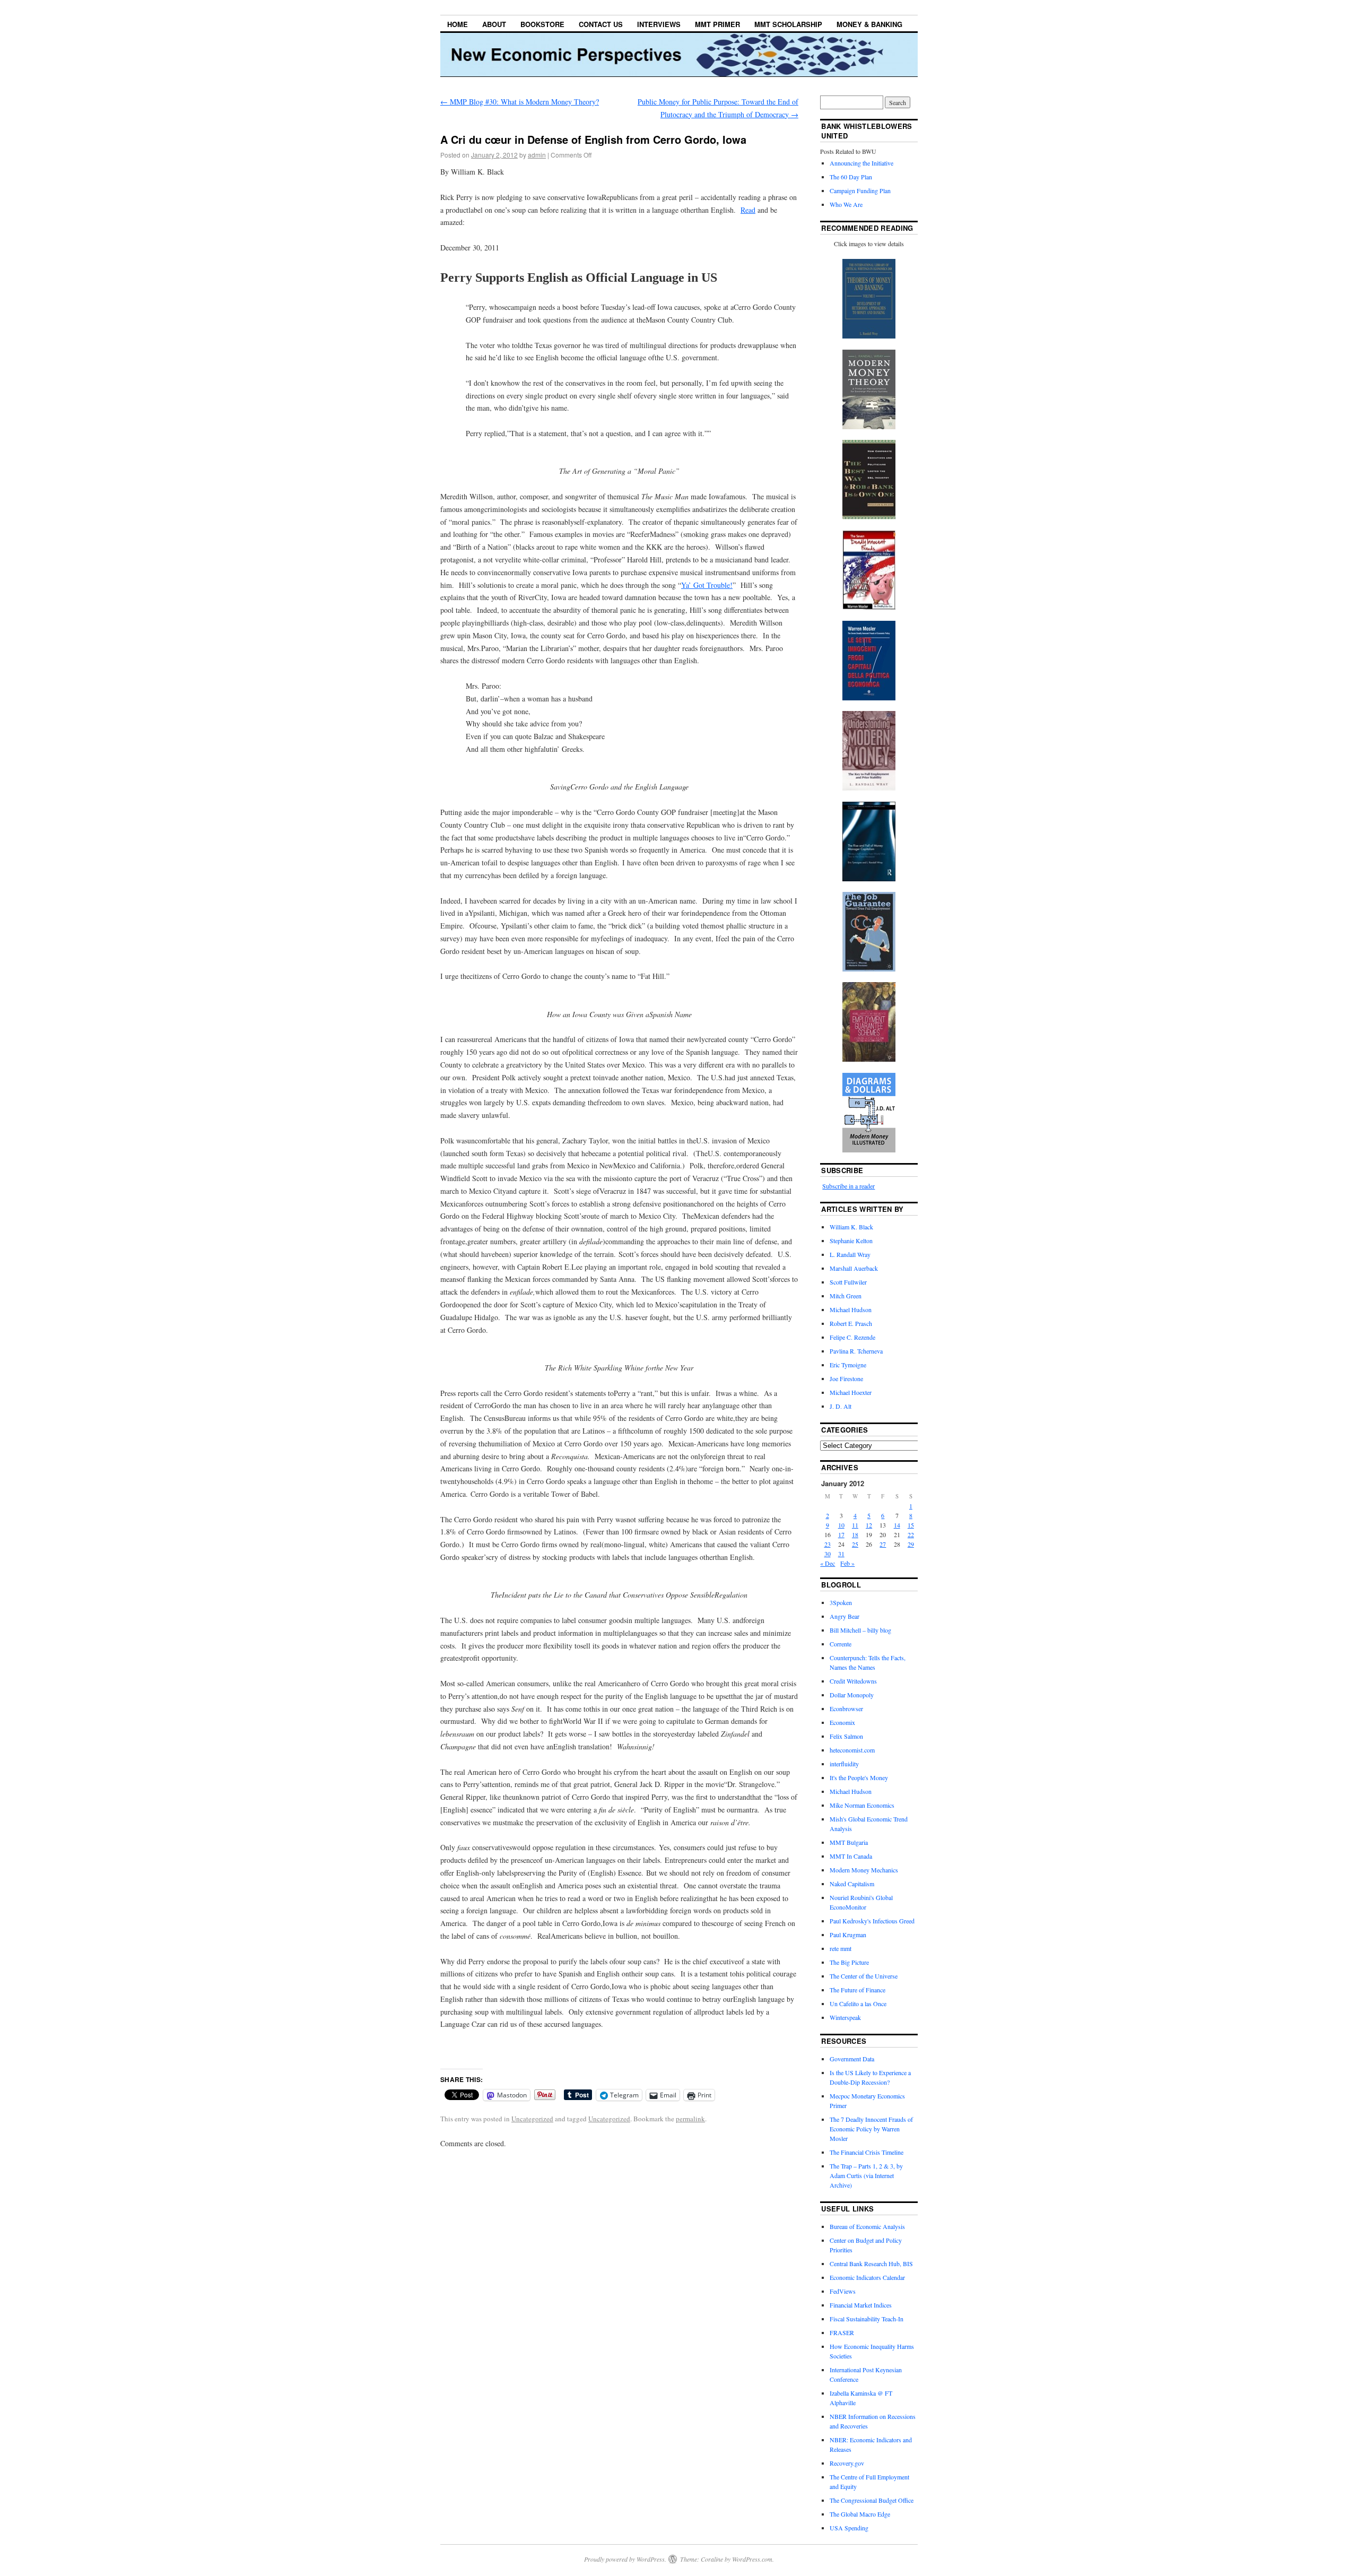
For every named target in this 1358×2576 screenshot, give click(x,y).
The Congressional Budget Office (872, 2500)
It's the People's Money (859, 1777)
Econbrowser (846, 1708)
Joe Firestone (846, 1378)
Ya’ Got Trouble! (707, 585)
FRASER (842, 2332)
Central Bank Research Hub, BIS (871, 2263)
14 (897, 1525)
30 (828, 1554)
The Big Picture (849, 1962)
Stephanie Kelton (851, 1241)
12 (869, 1525)
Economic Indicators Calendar (867, 2277)
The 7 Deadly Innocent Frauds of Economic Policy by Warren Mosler (871, 2129)
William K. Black (851, 1227)
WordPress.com (752, 2559)
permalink (690, 2119)
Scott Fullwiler (848, 1282)
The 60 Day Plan (851, 177)
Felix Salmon (846, 1736)
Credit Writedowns (853, 1681)
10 (841, 1525)
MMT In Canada (851, 1856)
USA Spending (849, 2528)
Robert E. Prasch (851, 1323)
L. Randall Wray (850, 1254)
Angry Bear (845, 1616)
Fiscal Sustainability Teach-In (867, 2319)
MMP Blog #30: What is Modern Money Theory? (520, 102)
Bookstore (542, 24)
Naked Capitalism (852, 1884)
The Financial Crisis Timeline (867, 2152)
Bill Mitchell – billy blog (860, 1630)
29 (911, 1544)
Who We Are (846, 204)
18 (855, 1534)
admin (537, 155)
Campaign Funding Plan (860, 190)
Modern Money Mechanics (864, 1870)
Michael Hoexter (851, 1392)
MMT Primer (717, 24)
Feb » (847, 1563)
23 (828, 1544)
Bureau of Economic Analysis (867, 2226)
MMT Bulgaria (849, 1842)
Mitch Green (846, 1296)
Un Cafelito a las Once (858, 2003)
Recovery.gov (847, 2463)
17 (841, 1534)
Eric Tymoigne (848, 1365)
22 (911, 1534)
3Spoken (841, 1602)
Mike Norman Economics (862, 1805)
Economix (842, 1722)
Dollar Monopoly (852, 1695)
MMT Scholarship (788, 24)
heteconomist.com (852, 1750)
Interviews (659, 24)
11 (855, 1525)
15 (911, 1525)
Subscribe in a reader (848, 1186)
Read (748, 210)
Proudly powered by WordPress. (625, 2559)
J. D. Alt (841, 1406)
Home (458, 24)
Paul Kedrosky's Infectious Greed (872, 1921)
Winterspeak (845, 2017)
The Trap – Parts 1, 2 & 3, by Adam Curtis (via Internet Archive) (866, 2175)
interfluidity (844, 1764)
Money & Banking (869, 24)
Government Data (852, 2059)
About (494, 24)
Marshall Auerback (854, 1268)
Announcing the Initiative (861, 163)
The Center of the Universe (864, 1976)
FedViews (843, 2291)
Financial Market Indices (861, 2305)
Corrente (841, 1644)
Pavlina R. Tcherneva (856, 1351)
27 (883, 1544)
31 (841, 1554)
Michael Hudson (851, 1309)
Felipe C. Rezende (852, 1337)
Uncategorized (532, 2119)
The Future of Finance (858, 1990)
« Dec (828, 1563)
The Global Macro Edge (860, 2514)
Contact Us (601, 24)
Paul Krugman (848, 1935)
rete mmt (841, 1948)
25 (855, 1544)
